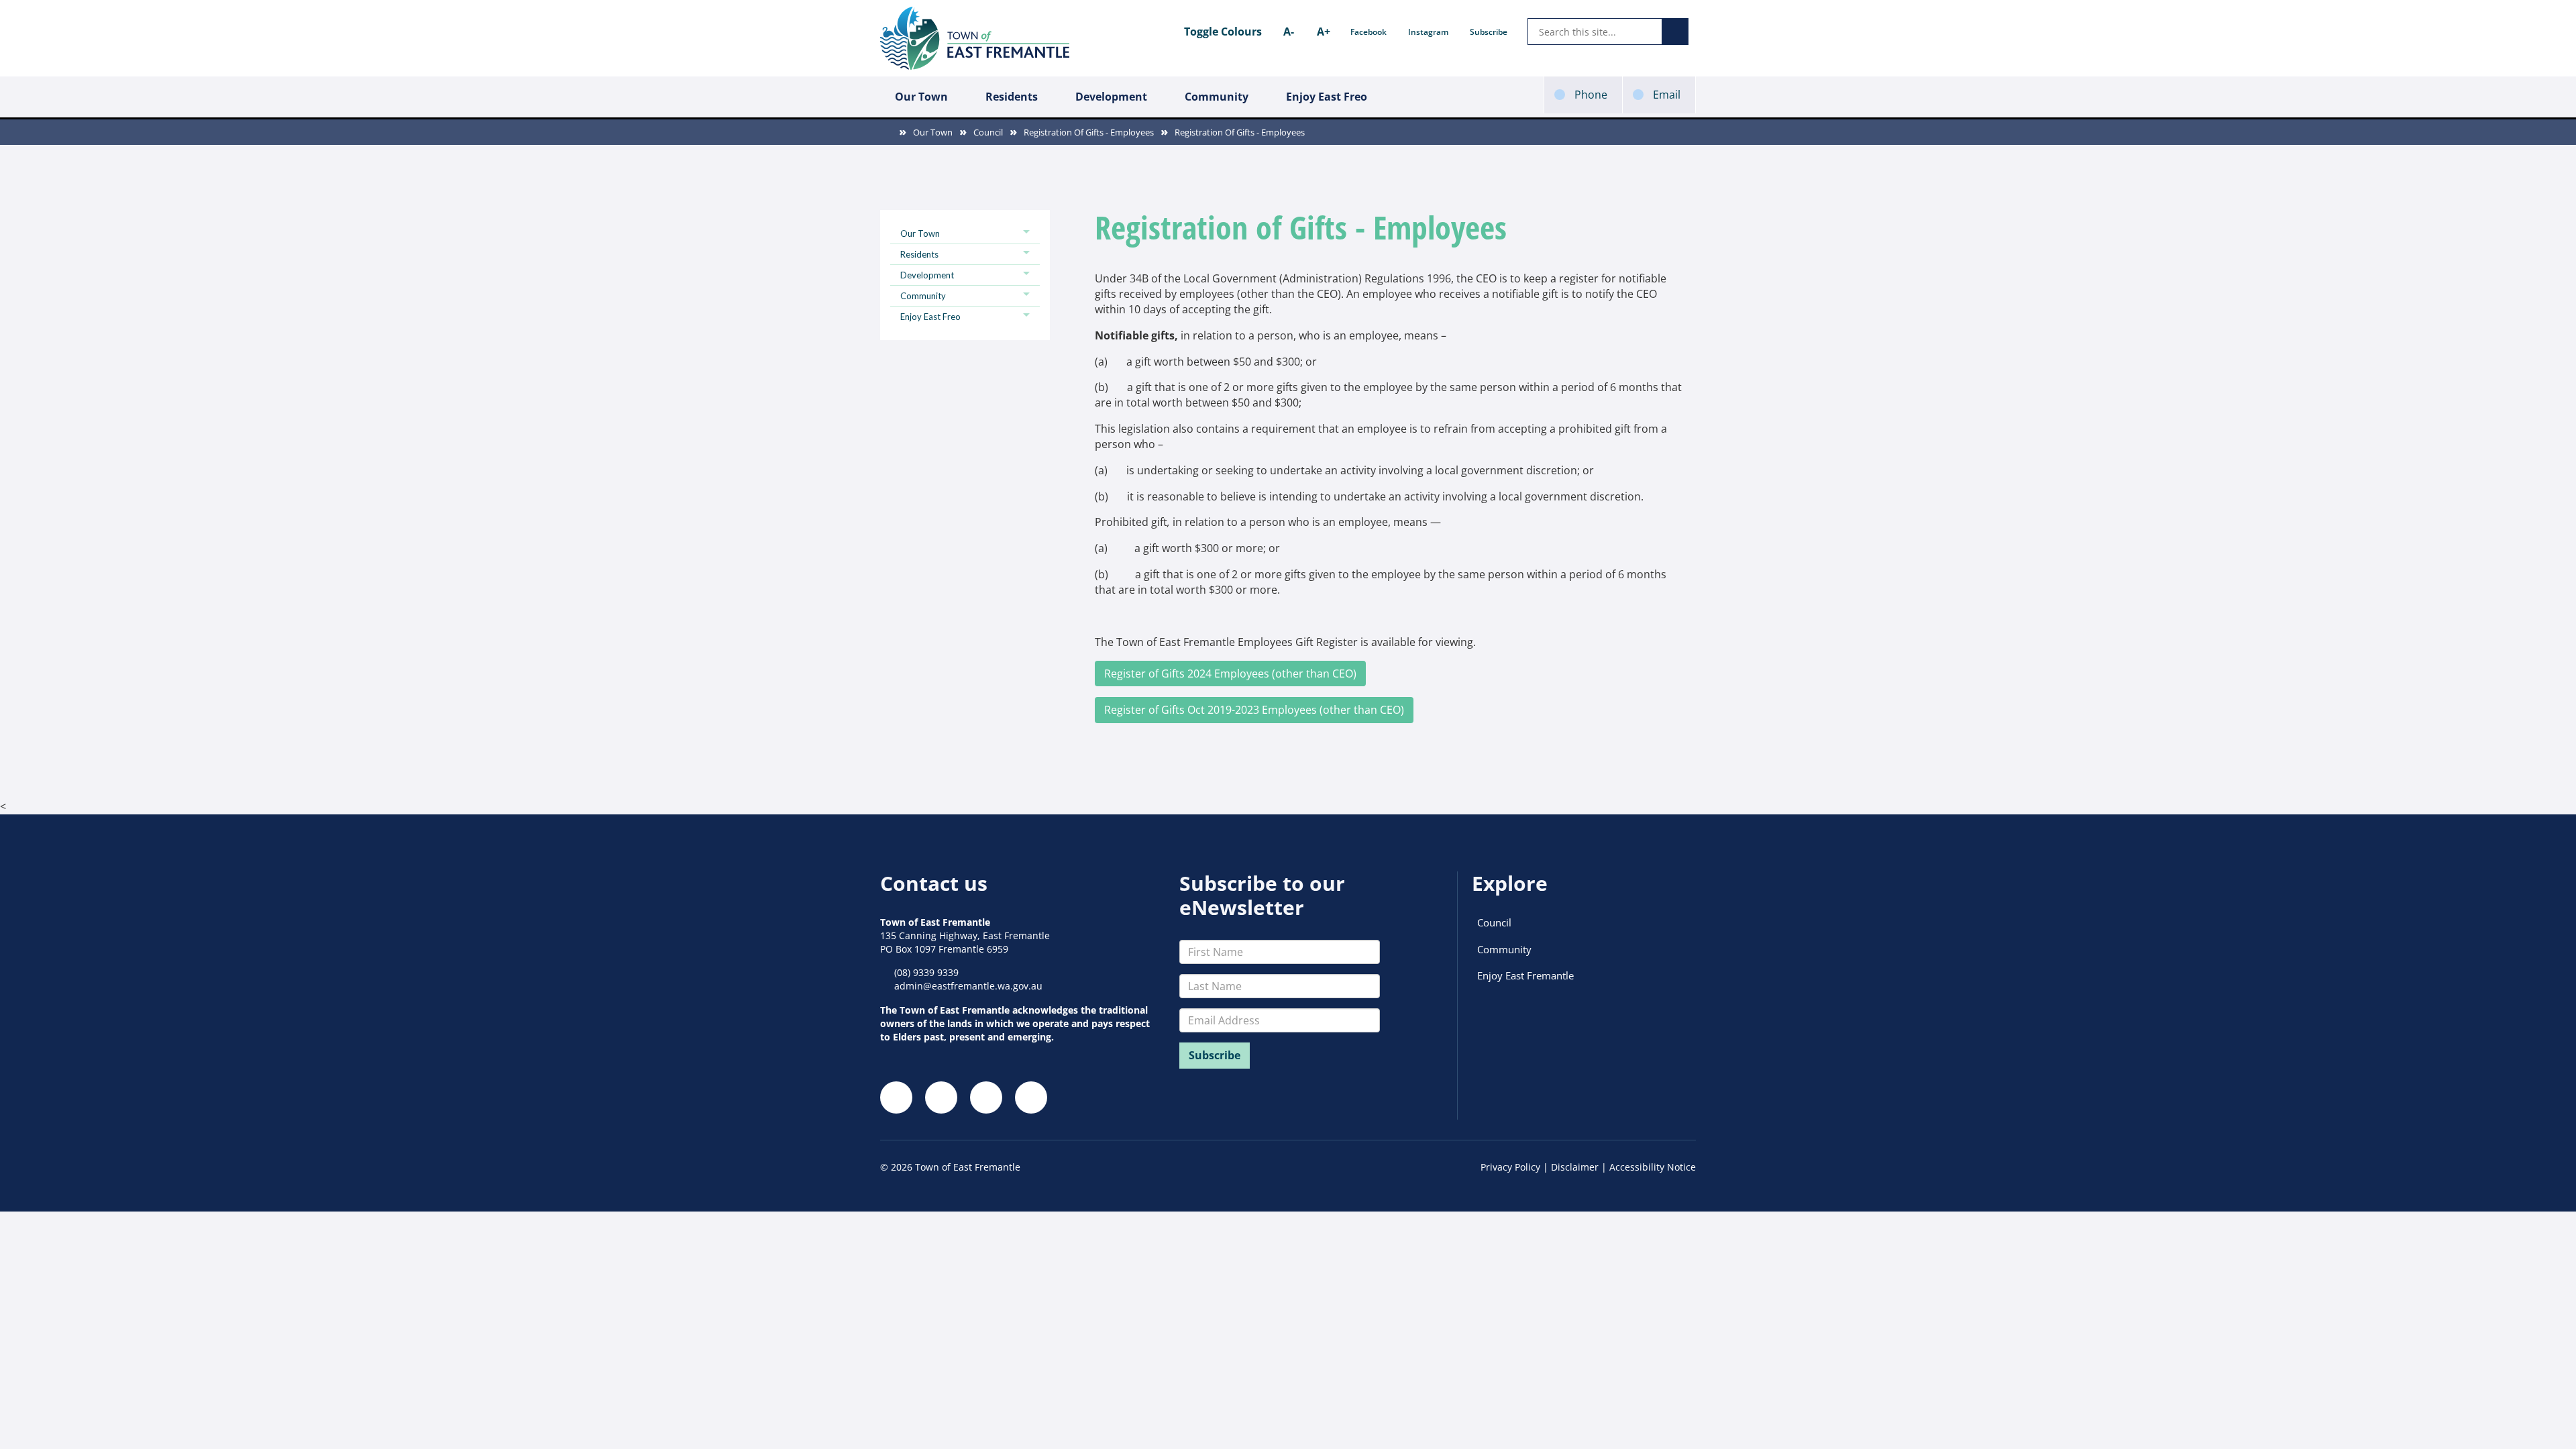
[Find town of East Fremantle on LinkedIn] (986, 1097)
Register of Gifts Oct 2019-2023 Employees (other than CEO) (1254, 710)
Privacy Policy (1510, 1167)
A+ (1324, 32)
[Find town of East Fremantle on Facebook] (896, 1097)
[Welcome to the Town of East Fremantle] (975, 38)
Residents (1012, 97)
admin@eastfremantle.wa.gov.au (968, 986)
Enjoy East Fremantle (1525, 975)
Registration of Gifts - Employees (1089, 132)
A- (1289, 32)
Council (988, 132)
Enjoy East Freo (1327, 97)
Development (1111, 97)
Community (1217, 97)
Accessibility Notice (1653, 1167)
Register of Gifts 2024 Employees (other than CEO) (1230, 674)
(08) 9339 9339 (926, 972)
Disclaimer (1575, 1167)
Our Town (921, 97)
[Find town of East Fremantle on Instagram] (941, 1097)
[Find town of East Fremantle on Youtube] (1031, 1097)
